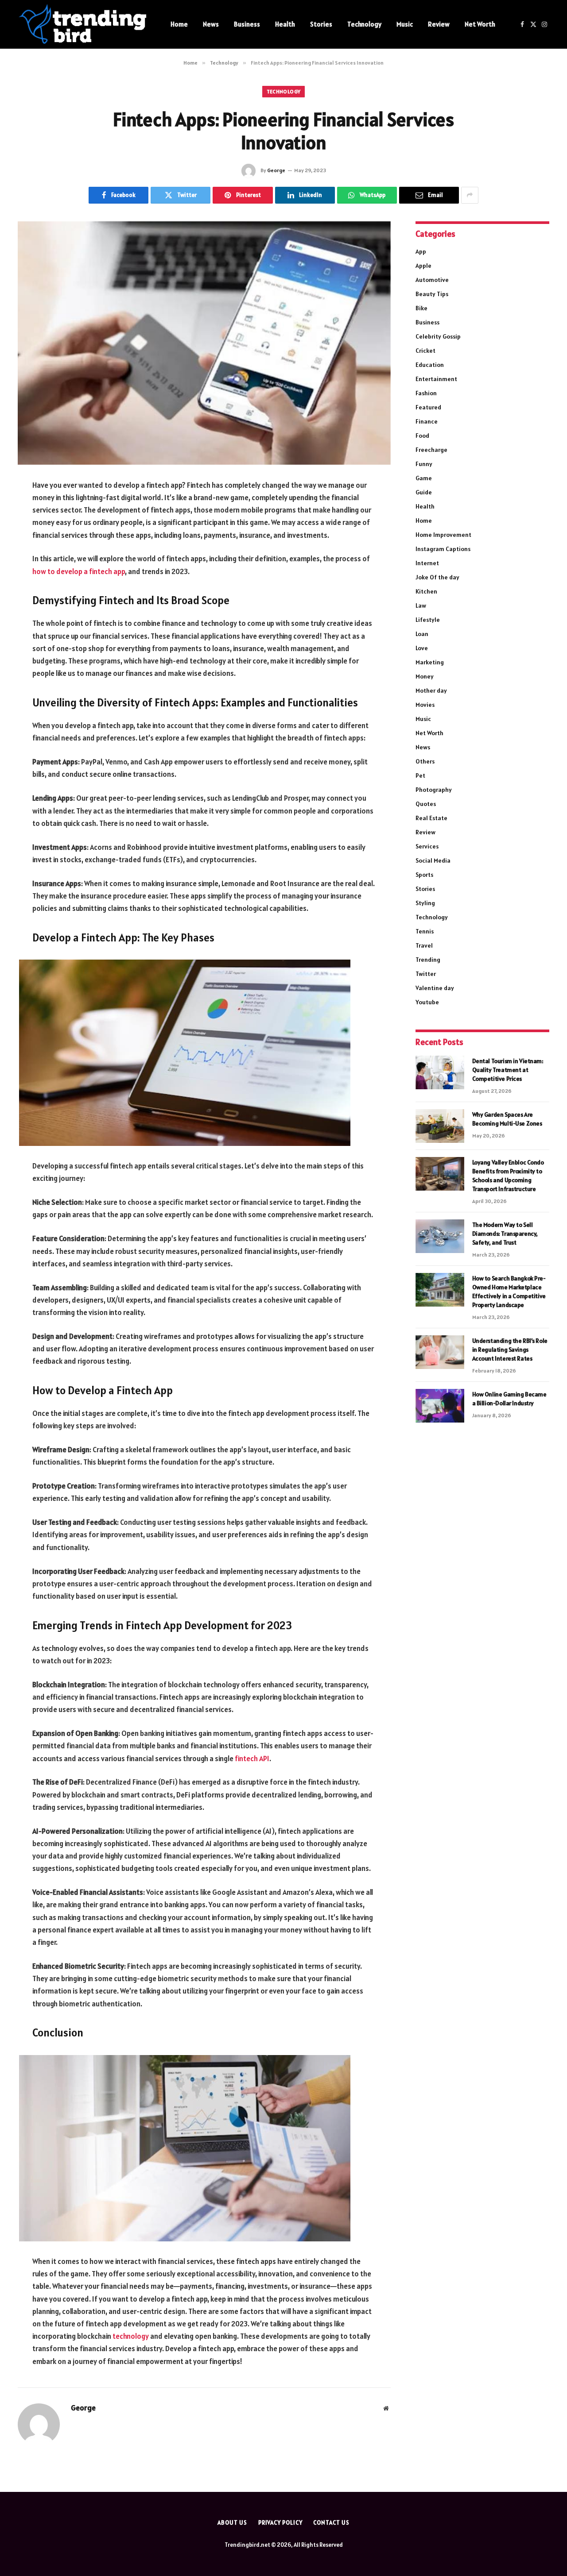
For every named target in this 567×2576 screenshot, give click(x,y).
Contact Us (331, 2523)
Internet (427, 563)
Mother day (431, 690)
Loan (422, 634)
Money (425, 676)
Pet (420, 775)
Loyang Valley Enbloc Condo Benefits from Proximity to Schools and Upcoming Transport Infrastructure (508, 1176)
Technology (364, 24)
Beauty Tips (432, 294)
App (421, 251)
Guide (424, 492)
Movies (425, 705)
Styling (425, 903)
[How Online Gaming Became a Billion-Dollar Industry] (440, 1406)
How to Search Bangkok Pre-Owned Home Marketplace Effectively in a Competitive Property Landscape (509, 1292)
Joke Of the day (437, 577)
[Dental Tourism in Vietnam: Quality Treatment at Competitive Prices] (440, 1072)
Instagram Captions (443, 549)
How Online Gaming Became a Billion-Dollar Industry (509, 1399)
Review (439, 24)
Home (179, 24)
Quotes (426, 804)
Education (430, 365)
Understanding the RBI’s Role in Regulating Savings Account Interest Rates (510, 1350)
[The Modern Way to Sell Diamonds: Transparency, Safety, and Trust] (440, 1236)
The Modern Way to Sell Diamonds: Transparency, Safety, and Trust (505, 1234)
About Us (232, 2523)
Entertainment (436, 379)
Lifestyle (428, 620)
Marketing (430, 662)
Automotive (432, 280)
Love (422, 648)
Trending (428, 960)
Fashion (426, 393)
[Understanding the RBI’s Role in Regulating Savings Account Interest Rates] (440, 1352)
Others (425, 761)
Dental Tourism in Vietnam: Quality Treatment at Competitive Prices (508, 1070)
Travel (424, 945)
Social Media (433, 860)
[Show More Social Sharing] (470, 195)
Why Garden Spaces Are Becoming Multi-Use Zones (507, 1119)
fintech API (252, 1758)
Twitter (426, 974)
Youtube (427, 1002)
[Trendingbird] (83, 24)
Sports (424, 875)
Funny (424, 464)
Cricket (425, 351)
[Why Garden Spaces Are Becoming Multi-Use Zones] (440, 1126)
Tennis (425, 931)
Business (247, 24)
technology (130, 2336)
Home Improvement (443, 535)
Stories (321, 24)
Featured (428, 407)
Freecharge (431, 450)
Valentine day (435, 988)
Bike (421, 308)
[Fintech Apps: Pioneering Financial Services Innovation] (204, 343)
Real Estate (431, 818)
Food (422, 436)
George (276, 170)
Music (405, 24)
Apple (423, 266)
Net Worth (480, 24)
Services (427, 846)
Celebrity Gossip (438, 336)
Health (285, 24)
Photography (434, 790)
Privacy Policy (280, 2523)
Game (424, 478)
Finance (427, 421)
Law (421, 605)
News (211, 24)
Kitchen (426, 591)
